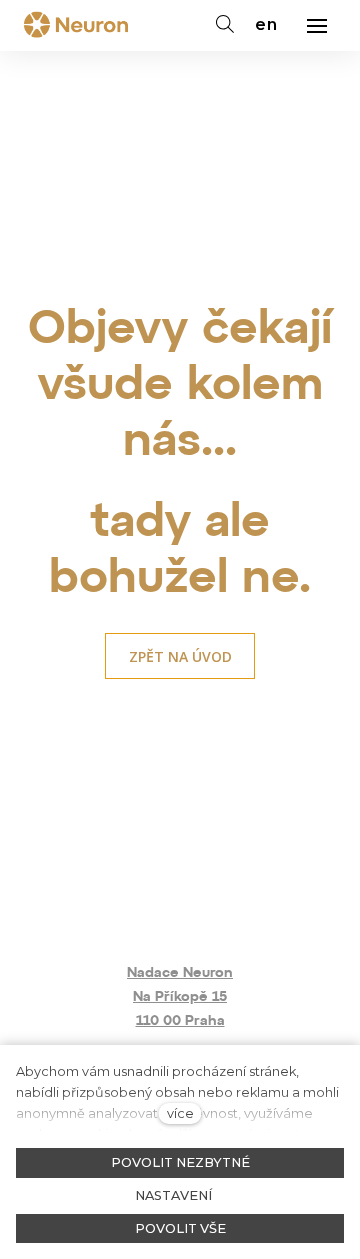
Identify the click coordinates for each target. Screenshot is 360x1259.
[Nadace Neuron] (76, 26)
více (180, 1113)
